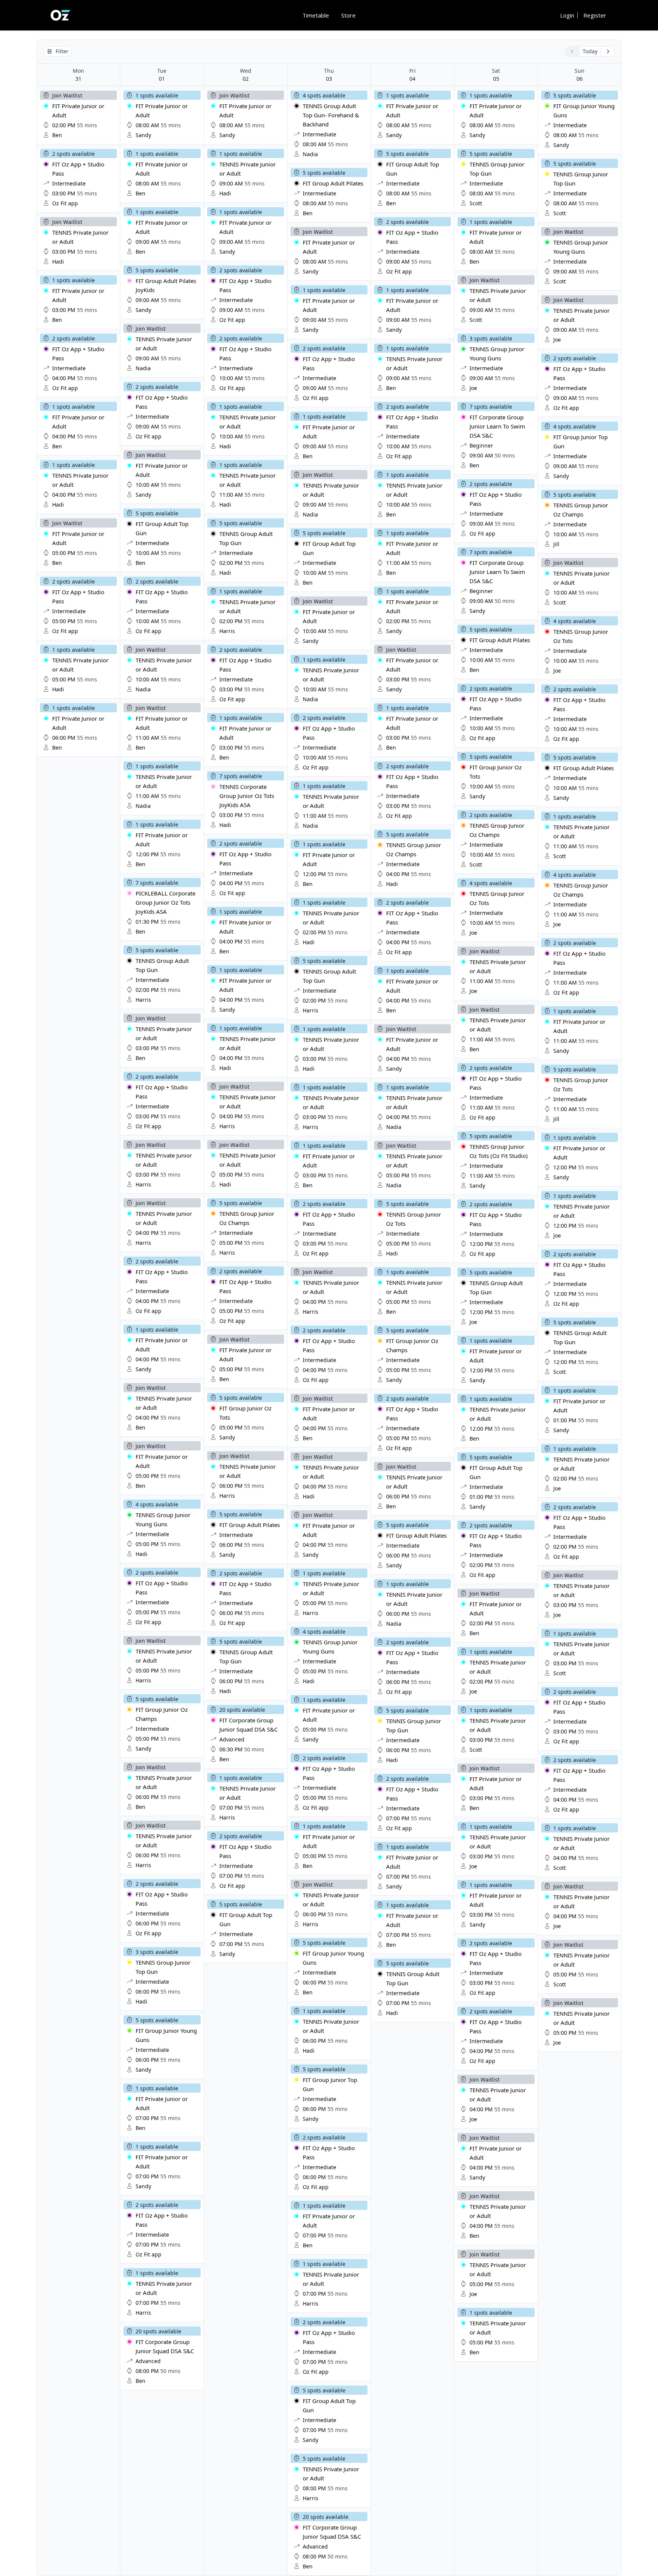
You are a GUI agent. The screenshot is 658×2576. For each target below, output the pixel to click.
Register (595, 15)
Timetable (316, 15)
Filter (62, 51)
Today (590, 51)
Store (348, 15)
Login (567, 15)
